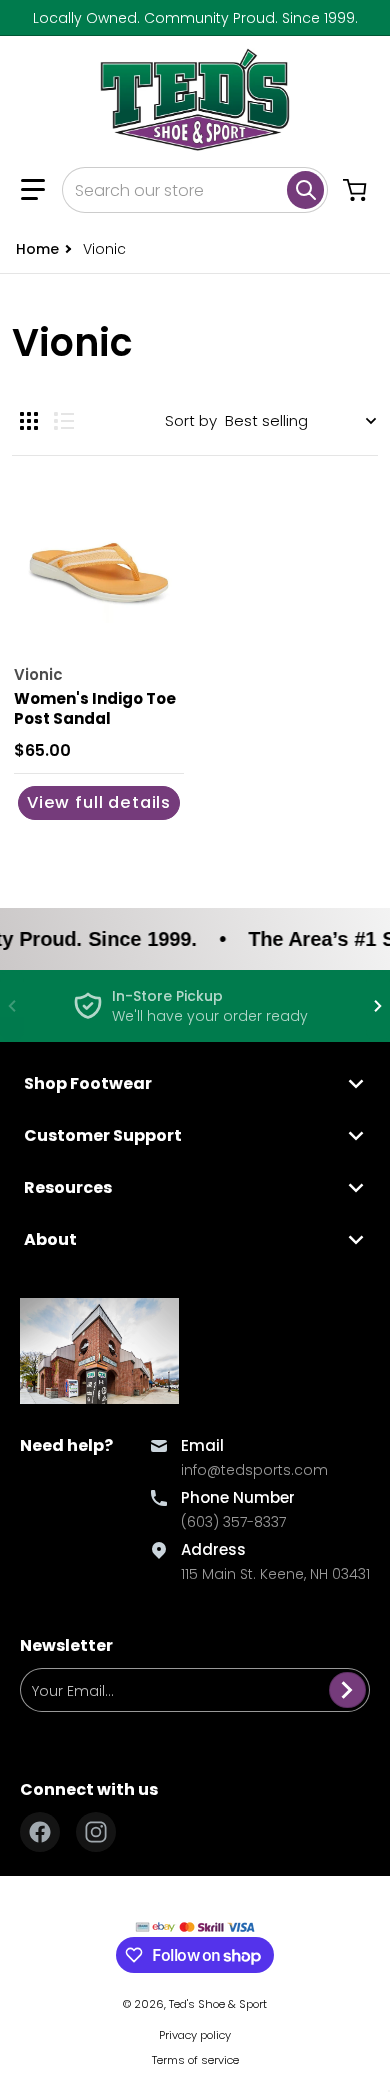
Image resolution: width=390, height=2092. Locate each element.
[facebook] (40, 1832)
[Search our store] (305, 190)
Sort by (191, 420)
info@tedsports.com (254, 1470)
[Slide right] (378, 1006)
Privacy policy (195, 2035)
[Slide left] (12, 1006)
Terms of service (195, 2060)
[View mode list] (64, 421)
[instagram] (96, 1832)
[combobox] (195, 190)
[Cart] (357, 190)
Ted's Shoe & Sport (218, 2004)
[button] (33, 190)
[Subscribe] (347, 1690)
